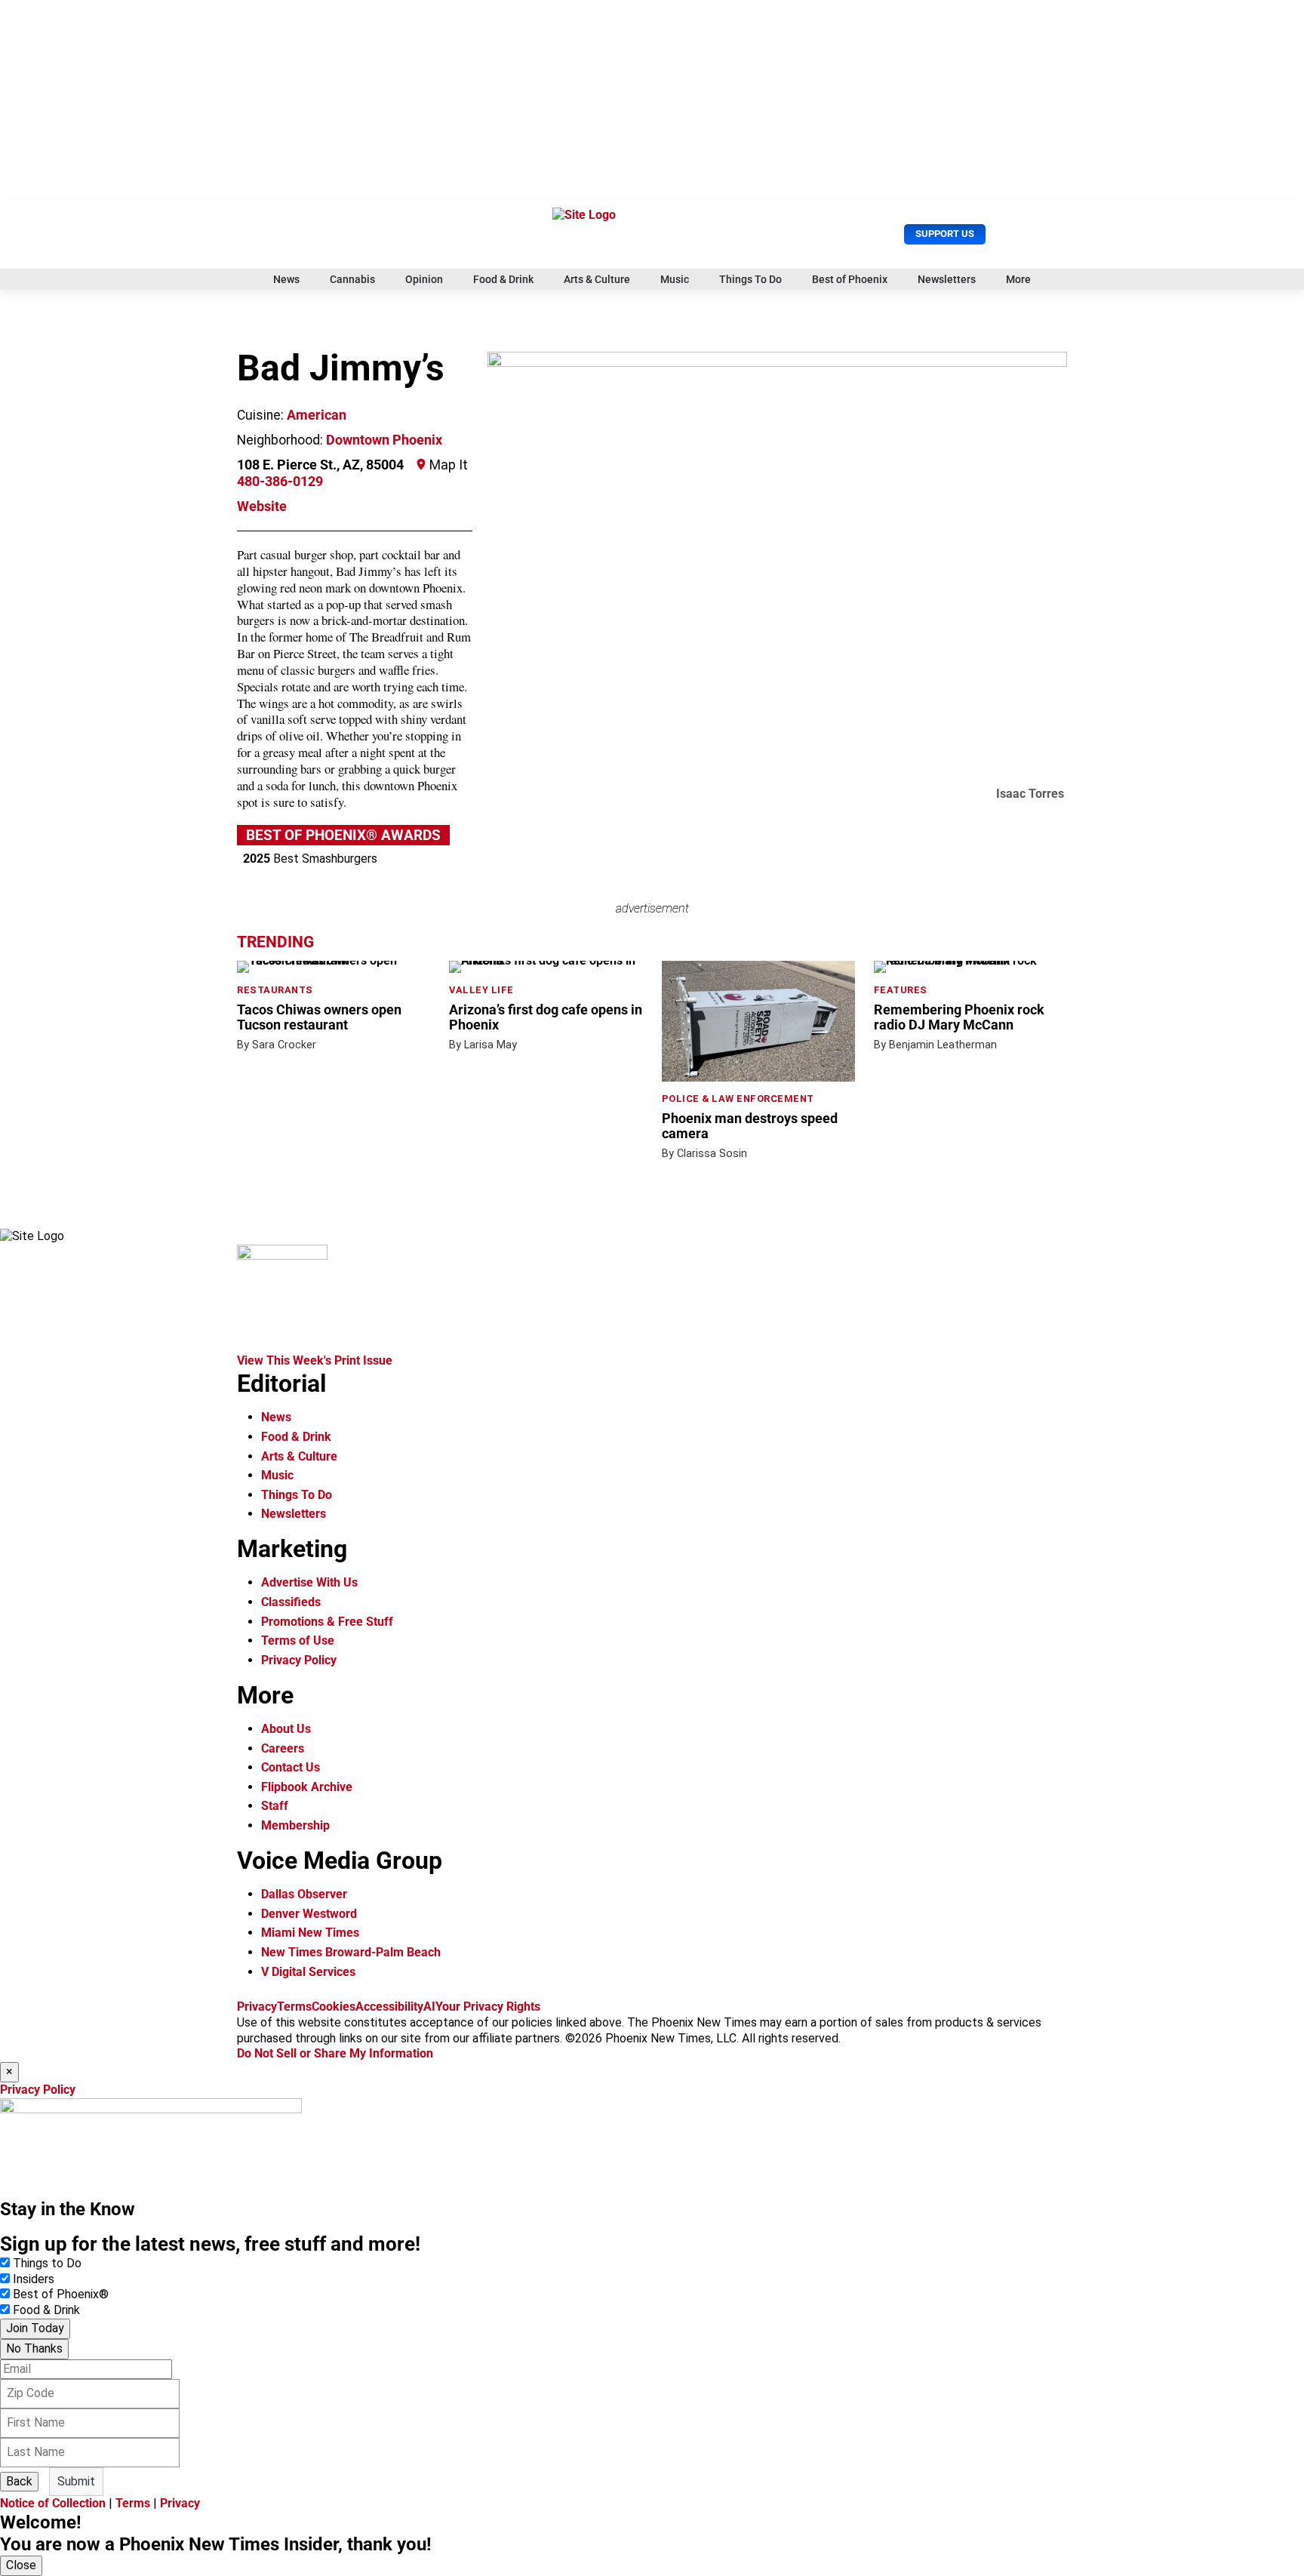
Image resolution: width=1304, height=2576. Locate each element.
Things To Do (750, 279)
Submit (76, 2481)
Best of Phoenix (850, 279)
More (1018, 279)
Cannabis (352, 279)
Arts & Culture (597, 279)
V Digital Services (308, 1972)
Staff (275, 1806)
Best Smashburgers (310, 859)
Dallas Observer (304, 1894)
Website (262, 506)
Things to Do (47, 2263)
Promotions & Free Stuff (327, 1622)
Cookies (334, 2007)
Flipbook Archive (307, 1787)
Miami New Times (310, 1933)
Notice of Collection (53, 2503)
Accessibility (389, 2007)
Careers (283, 1748)
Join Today (35, 2328)
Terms (294, 2007)
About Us (286, 1729)
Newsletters (947, 279)
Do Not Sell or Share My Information (335, 2053)
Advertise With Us (309, 1582)
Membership (295, 1825)
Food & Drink (503, 279)
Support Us (945, 234)
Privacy (257, 2007)
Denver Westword (309, 1914)
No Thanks (34, 2348)
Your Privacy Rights (488, 2007)
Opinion (424, 279)
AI (429, 2007)
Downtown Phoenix (384, 440)
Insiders (34, 2279)
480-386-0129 (280, 482)
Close (21, 2565)
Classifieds (291, 1602)
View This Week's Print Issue (315, 1360)
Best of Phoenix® (61, 2294)
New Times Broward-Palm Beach (351, 1952)
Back (19, 2481)
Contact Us (291, 1767)
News (286, 279)
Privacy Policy (299, 1660)
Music (675, 279)
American (317, 415)
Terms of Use (298, 1640)
